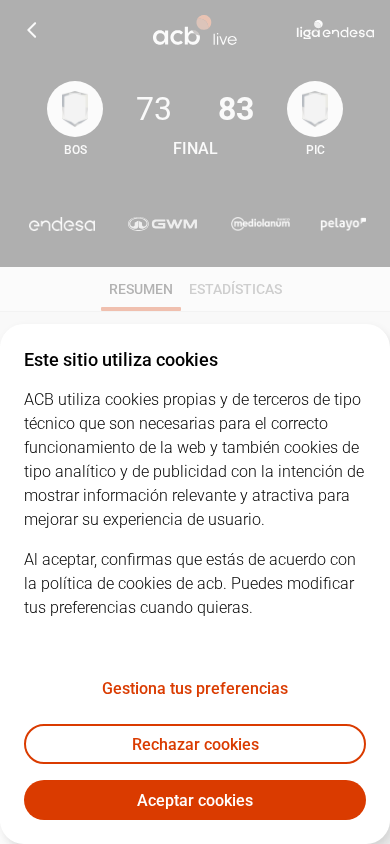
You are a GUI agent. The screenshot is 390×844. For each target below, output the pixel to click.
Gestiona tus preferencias (195, 688)
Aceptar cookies (195, 800)
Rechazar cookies (195, 744)
